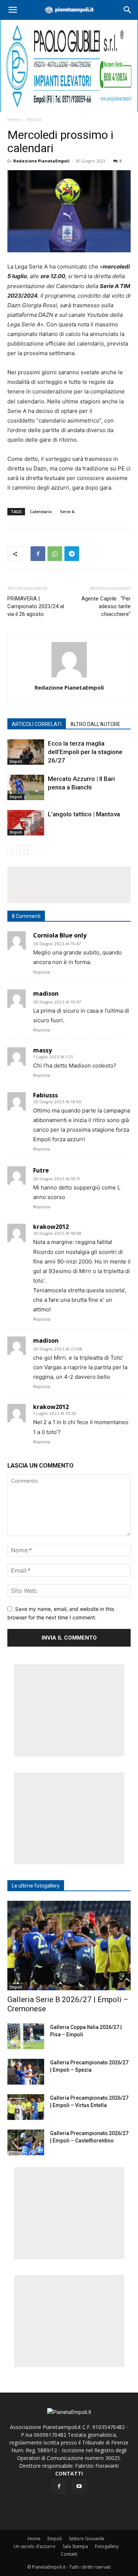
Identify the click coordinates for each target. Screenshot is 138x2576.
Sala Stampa (75, 2546)
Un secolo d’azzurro (35, 2546)
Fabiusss (45, 1095)
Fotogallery (107, 2546)
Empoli (34, 120)
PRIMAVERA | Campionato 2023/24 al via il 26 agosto (36, 606)
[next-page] (24, 850)
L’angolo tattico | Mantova (84, 814)
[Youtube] (79, 2486)
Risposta (42, 972)
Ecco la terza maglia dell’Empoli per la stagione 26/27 (85, 752)
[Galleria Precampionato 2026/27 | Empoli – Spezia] (26, 2072)
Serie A (67, 511)
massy (43, 1050)
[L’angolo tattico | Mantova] (26, 823)
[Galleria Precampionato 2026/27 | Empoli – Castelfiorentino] (26, 2142)
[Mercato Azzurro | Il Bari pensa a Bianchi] (26, 787)
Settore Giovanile (87, 2539)
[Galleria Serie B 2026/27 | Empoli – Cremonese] (69, 1946)
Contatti (69, 2554)
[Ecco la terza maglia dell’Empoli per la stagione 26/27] (26, 752)
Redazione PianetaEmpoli (41, 161)
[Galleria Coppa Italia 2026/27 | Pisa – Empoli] (26, 2036)
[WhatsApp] (55, 554)
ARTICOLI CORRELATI (37, 724)
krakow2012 (51, 1227)
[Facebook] (38, 554)
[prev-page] (12, 850)
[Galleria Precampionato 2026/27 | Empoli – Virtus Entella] (26, 2107)
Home (14, 120)
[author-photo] (69, 677)
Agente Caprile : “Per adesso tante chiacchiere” (106, 606)
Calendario (41, 511)
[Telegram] (72, 554)
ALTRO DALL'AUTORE (95, 724)
